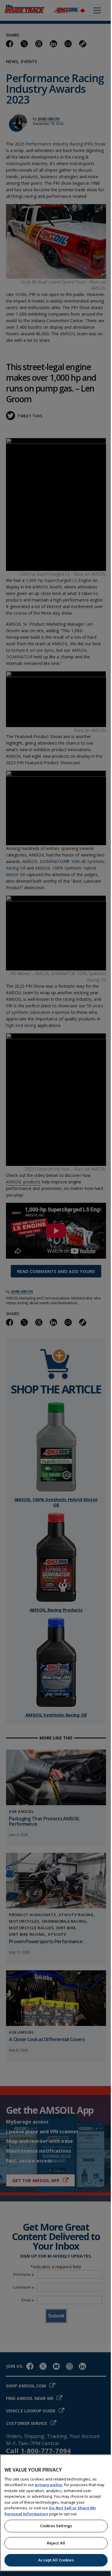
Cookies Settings (56, 2526)
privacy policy (49, 2485)
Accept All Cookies (56, 2560)
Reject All (56, 2543)
